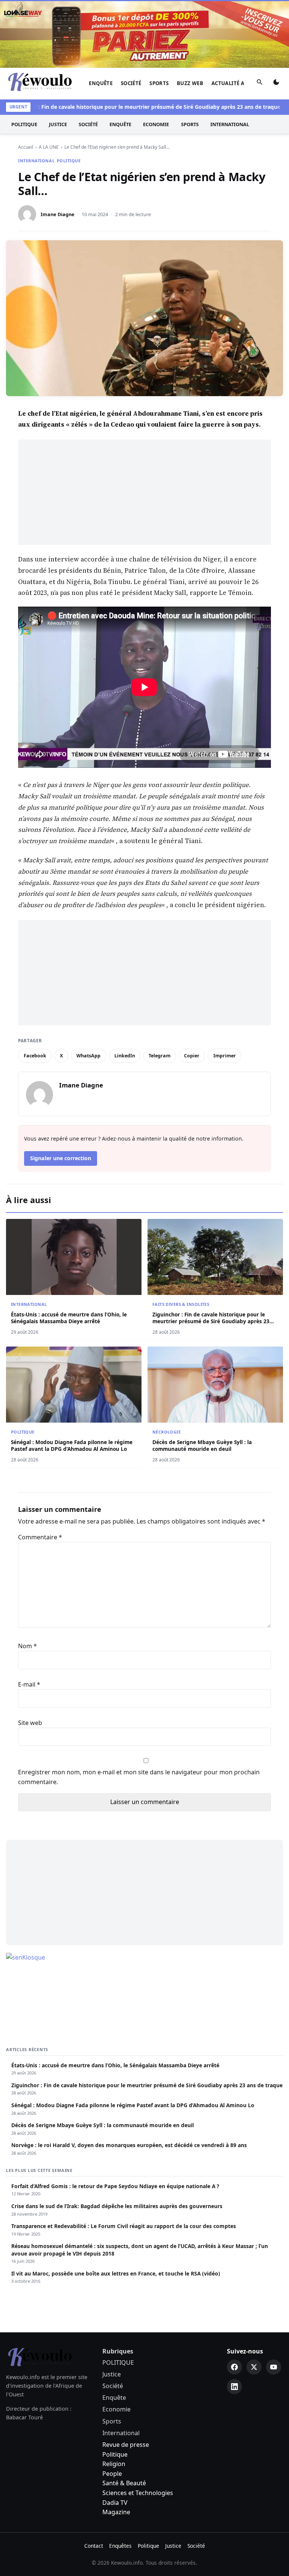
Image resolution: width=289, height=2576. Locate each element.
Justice (58, 124)
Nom (27, 1646)
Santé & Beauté (124, 2483)
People (112, 2474)
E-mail (29, 1684)
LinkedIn (125, 1056)
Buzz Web (190, 83)
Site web (30, 1723)
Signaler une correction (61, 1158)
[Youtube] (274, 2367)
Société (131, 83)
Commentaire (40, 1537)
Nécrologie (167, 1432)
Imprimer (225, 1056)
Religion (114, 2464)
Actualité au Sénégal (242, 83)
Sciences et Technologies (138, 2493)
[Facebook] (234, 2367)
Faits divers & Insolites (181, 1304)
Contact (94, 2546)
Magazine (116, 2512)
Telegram (160, 1056)
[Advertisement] (144, 492)
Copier (192, 1056)
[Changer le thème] (276, 84)
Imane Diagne (58, 214)
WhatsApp (88, 1056)
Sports (159, 83)
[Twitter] (254, 2367)
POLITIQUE (24, 124)
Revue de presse (126, 2445)
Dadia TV (115, 2503)
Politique (115, 2454)
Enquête (101, 83)
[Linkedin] (234, 2387)
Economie (156, 124)
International (230, 124)
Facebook (35, 1056)
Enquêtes (120, 2546)
